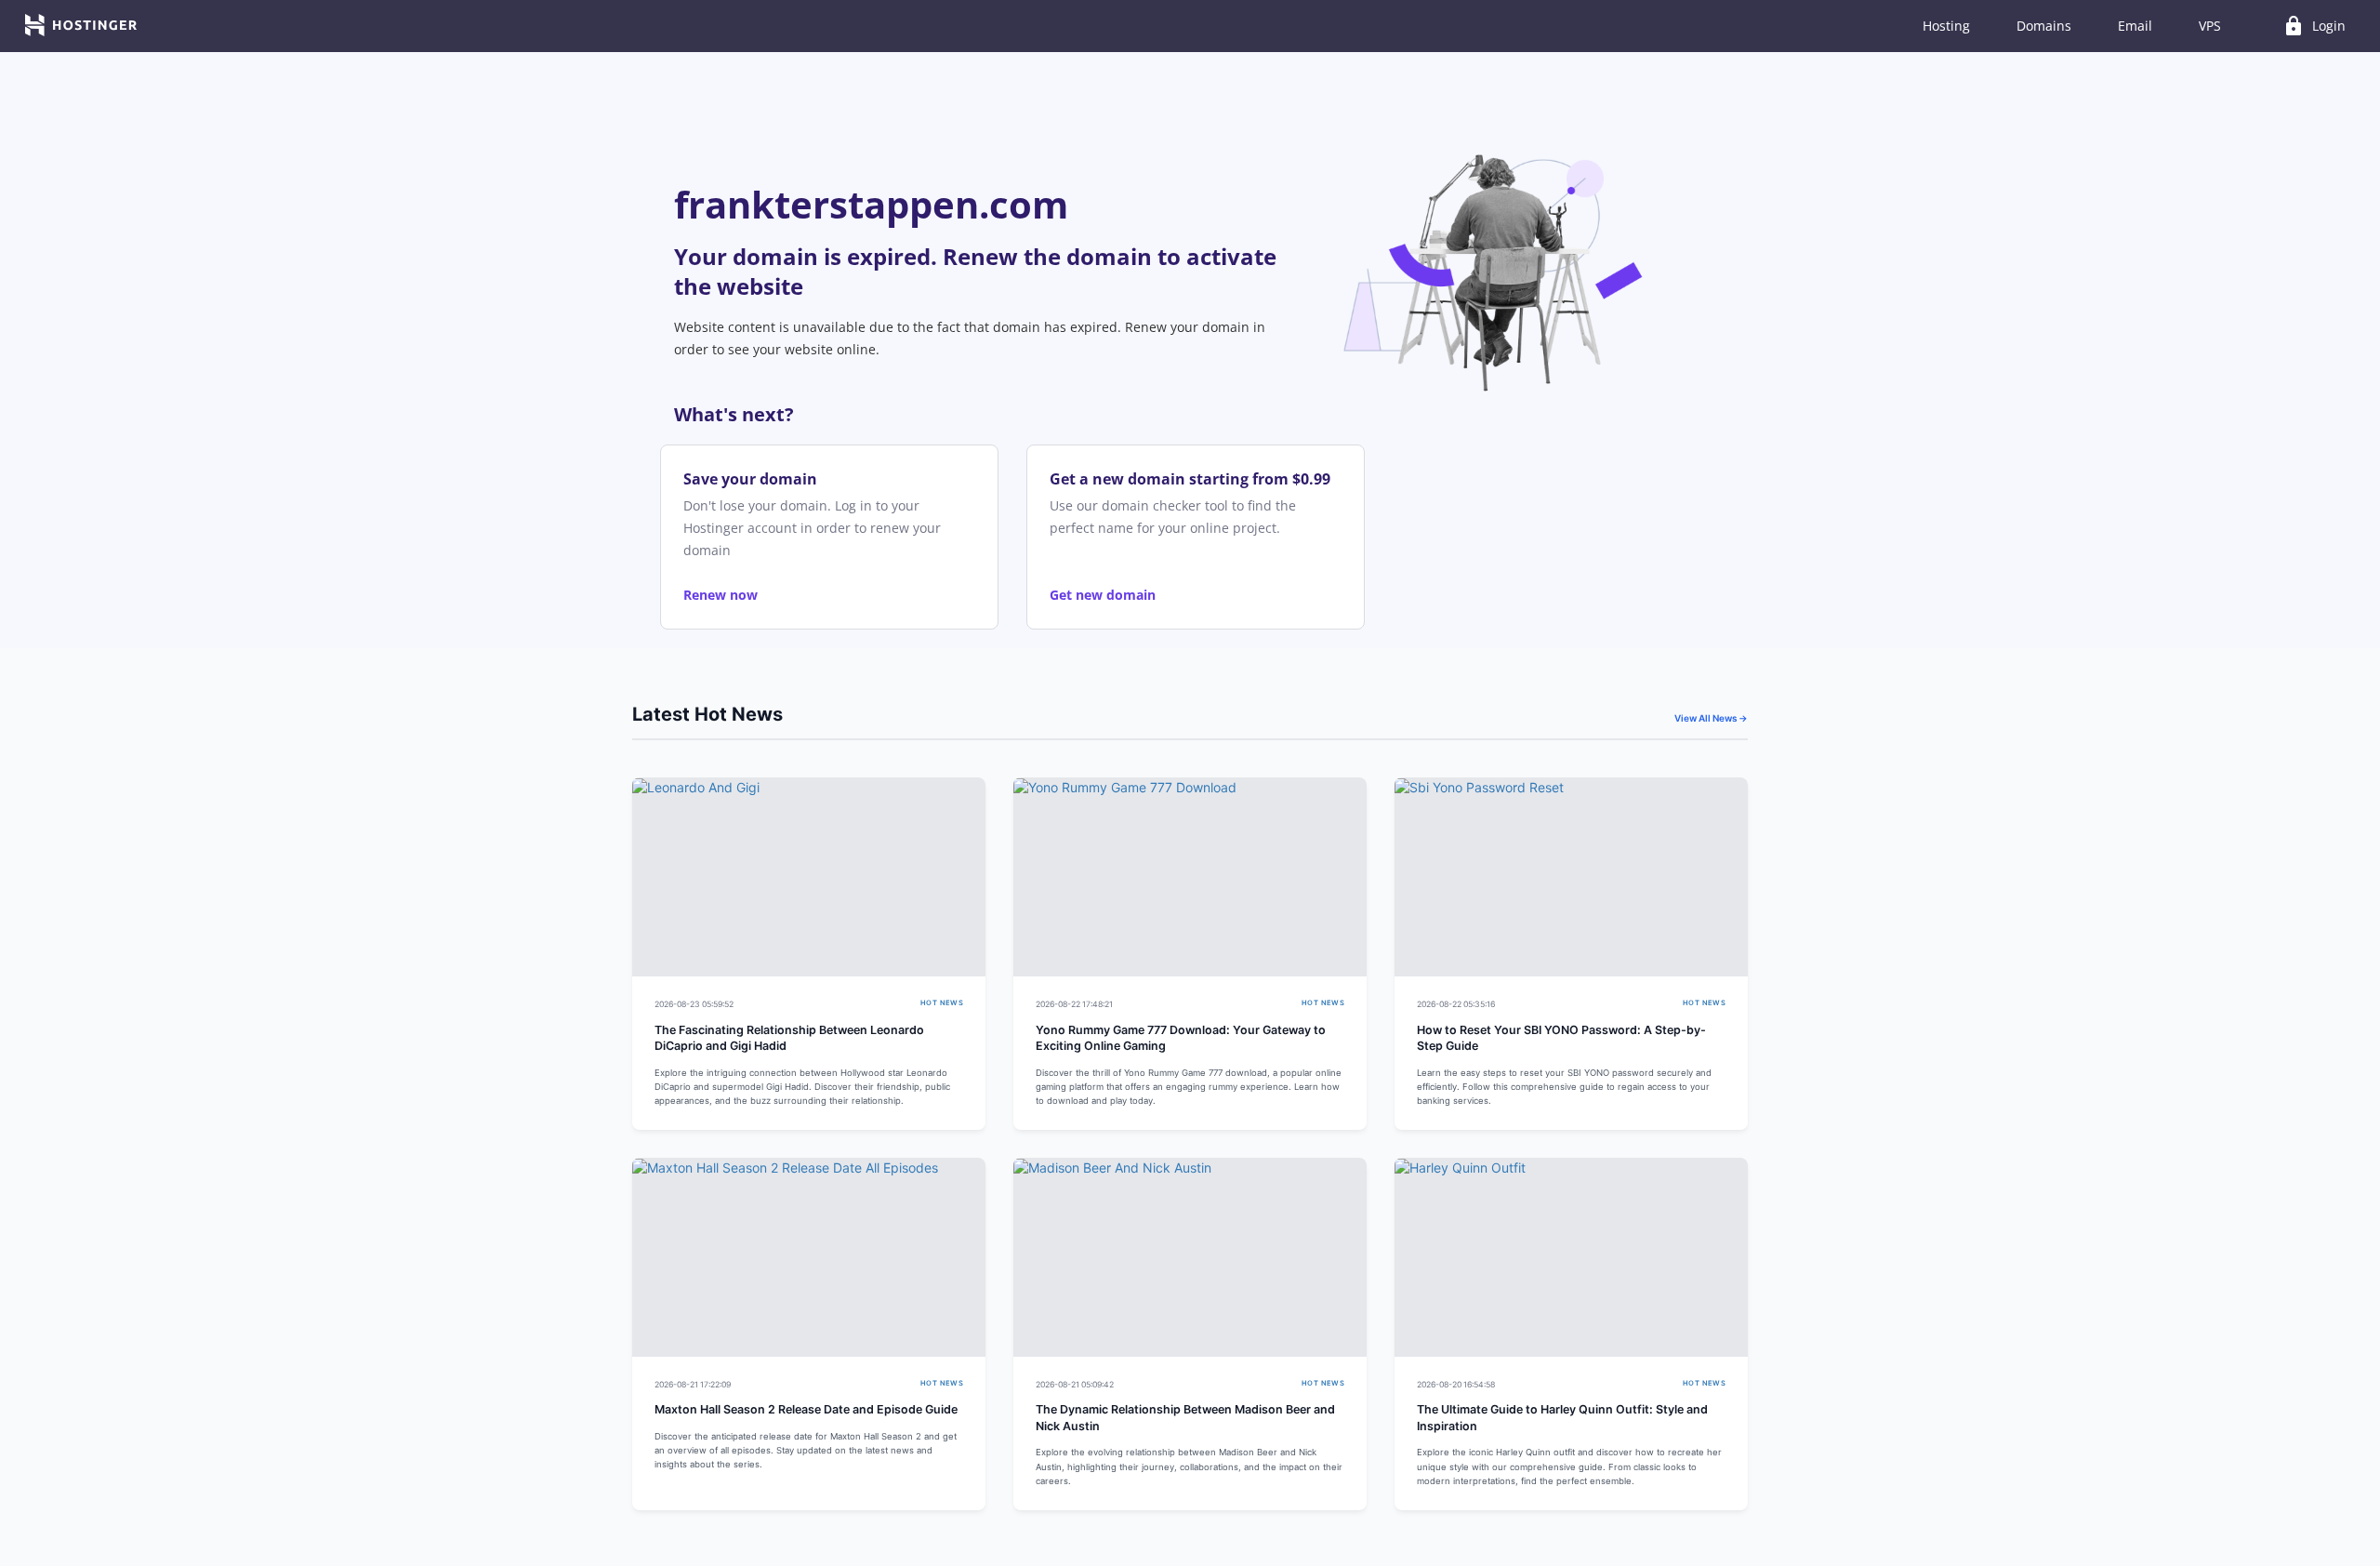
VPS (2210, 26)
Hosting (1946, 26)
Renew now (721, 595)
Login (2314, 26)
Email (2135, 26)
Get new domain (1103, 595)
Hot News (942, 1003)
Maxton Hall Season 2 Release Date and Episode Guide (806, 1409)
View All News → (1711, 718)
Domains (2044, 26)
